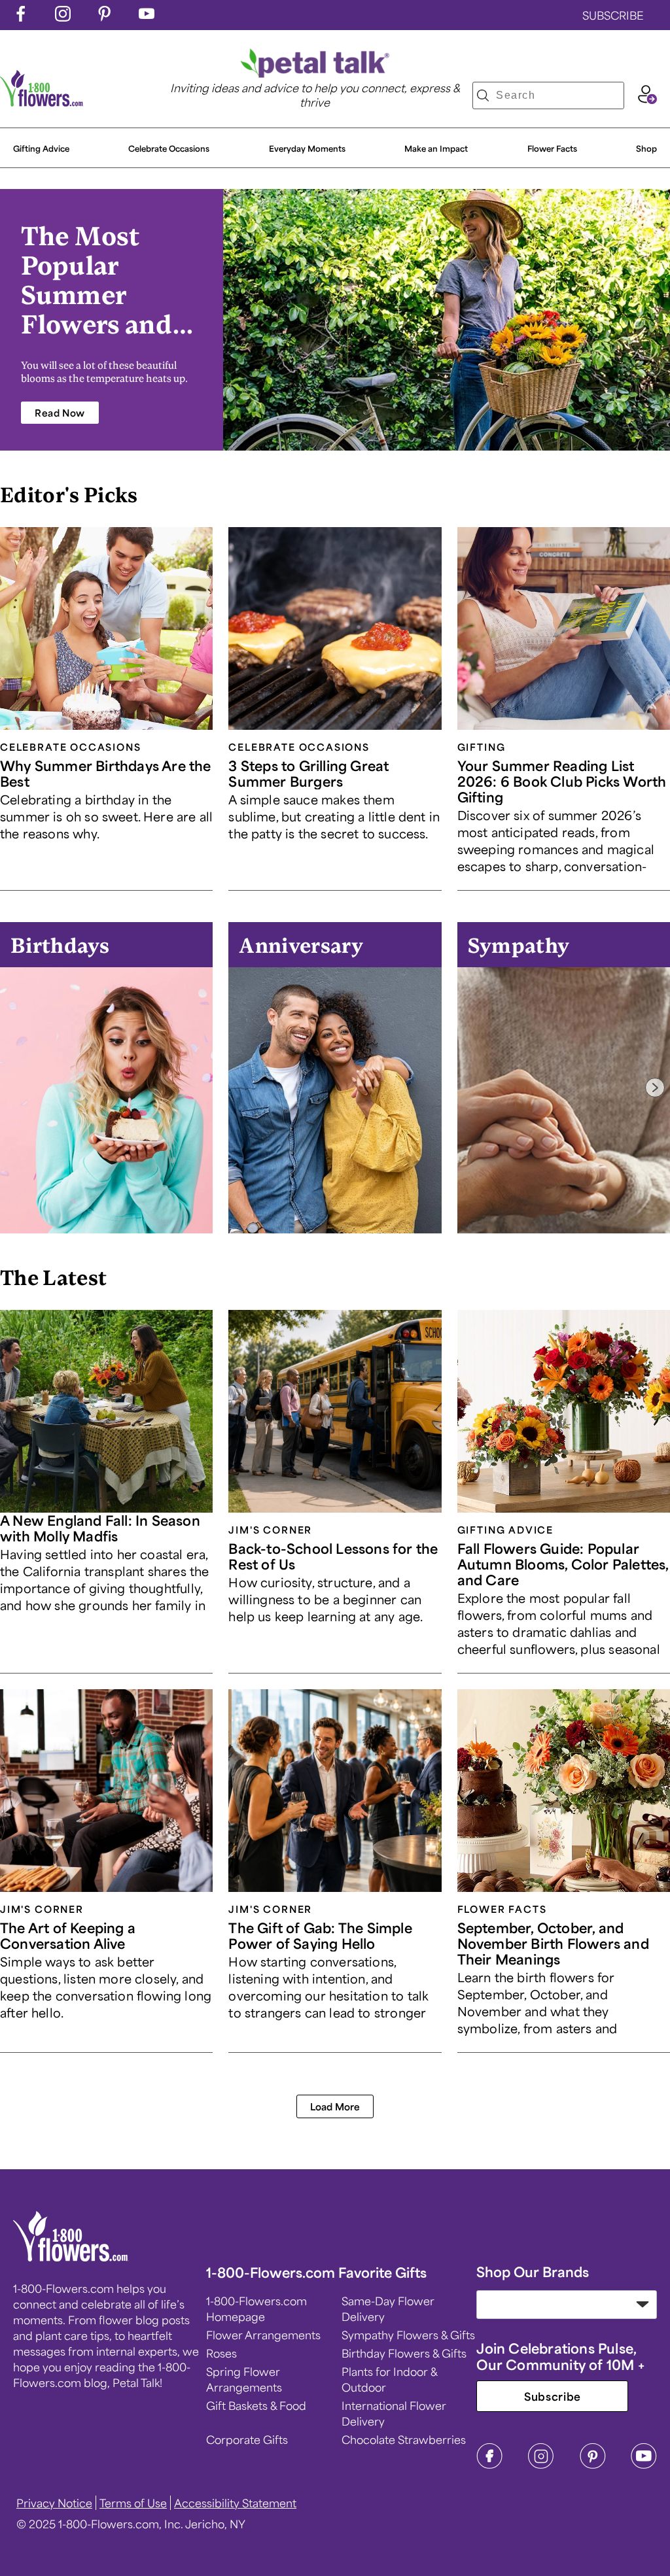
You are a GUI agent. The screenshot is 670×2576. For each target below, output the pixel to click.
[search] (483, 95)
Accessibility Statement (235, 2503)
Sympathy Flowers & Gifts (408, 2335)
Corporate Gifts (247, 2439)
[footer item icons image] (71, 2257)
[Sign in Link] (647, 99)
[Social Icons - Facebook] (21, 17)
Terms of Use (133, 2503)
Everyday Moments (307, 148)
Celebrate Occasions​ (169, 148)
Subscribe (553, 2396)
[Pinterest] (593, 2465)
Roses (221, 2353)
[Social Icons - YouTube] (147, 17)
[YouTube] (644, 2465)
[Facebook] (489, 2465)
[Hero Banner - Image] (447, 320)
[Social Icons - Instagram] (63, 17)
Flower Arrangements (263, 2335)
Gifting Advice (41, 148)
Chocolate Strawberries (404, 2439)
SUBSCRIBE (613, 15)
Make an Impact (436, 148)
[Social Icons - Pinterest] (105, 17)
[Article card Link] (106, 628)
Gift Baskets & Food (256, 2405)
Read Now (60, 413)
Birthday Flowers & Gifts (404, 2353)
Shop (646, 148)
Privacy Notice (54, 2503)
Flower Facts (552, 148)
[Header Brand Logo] (42, 102)
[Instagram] (541, 2465)
